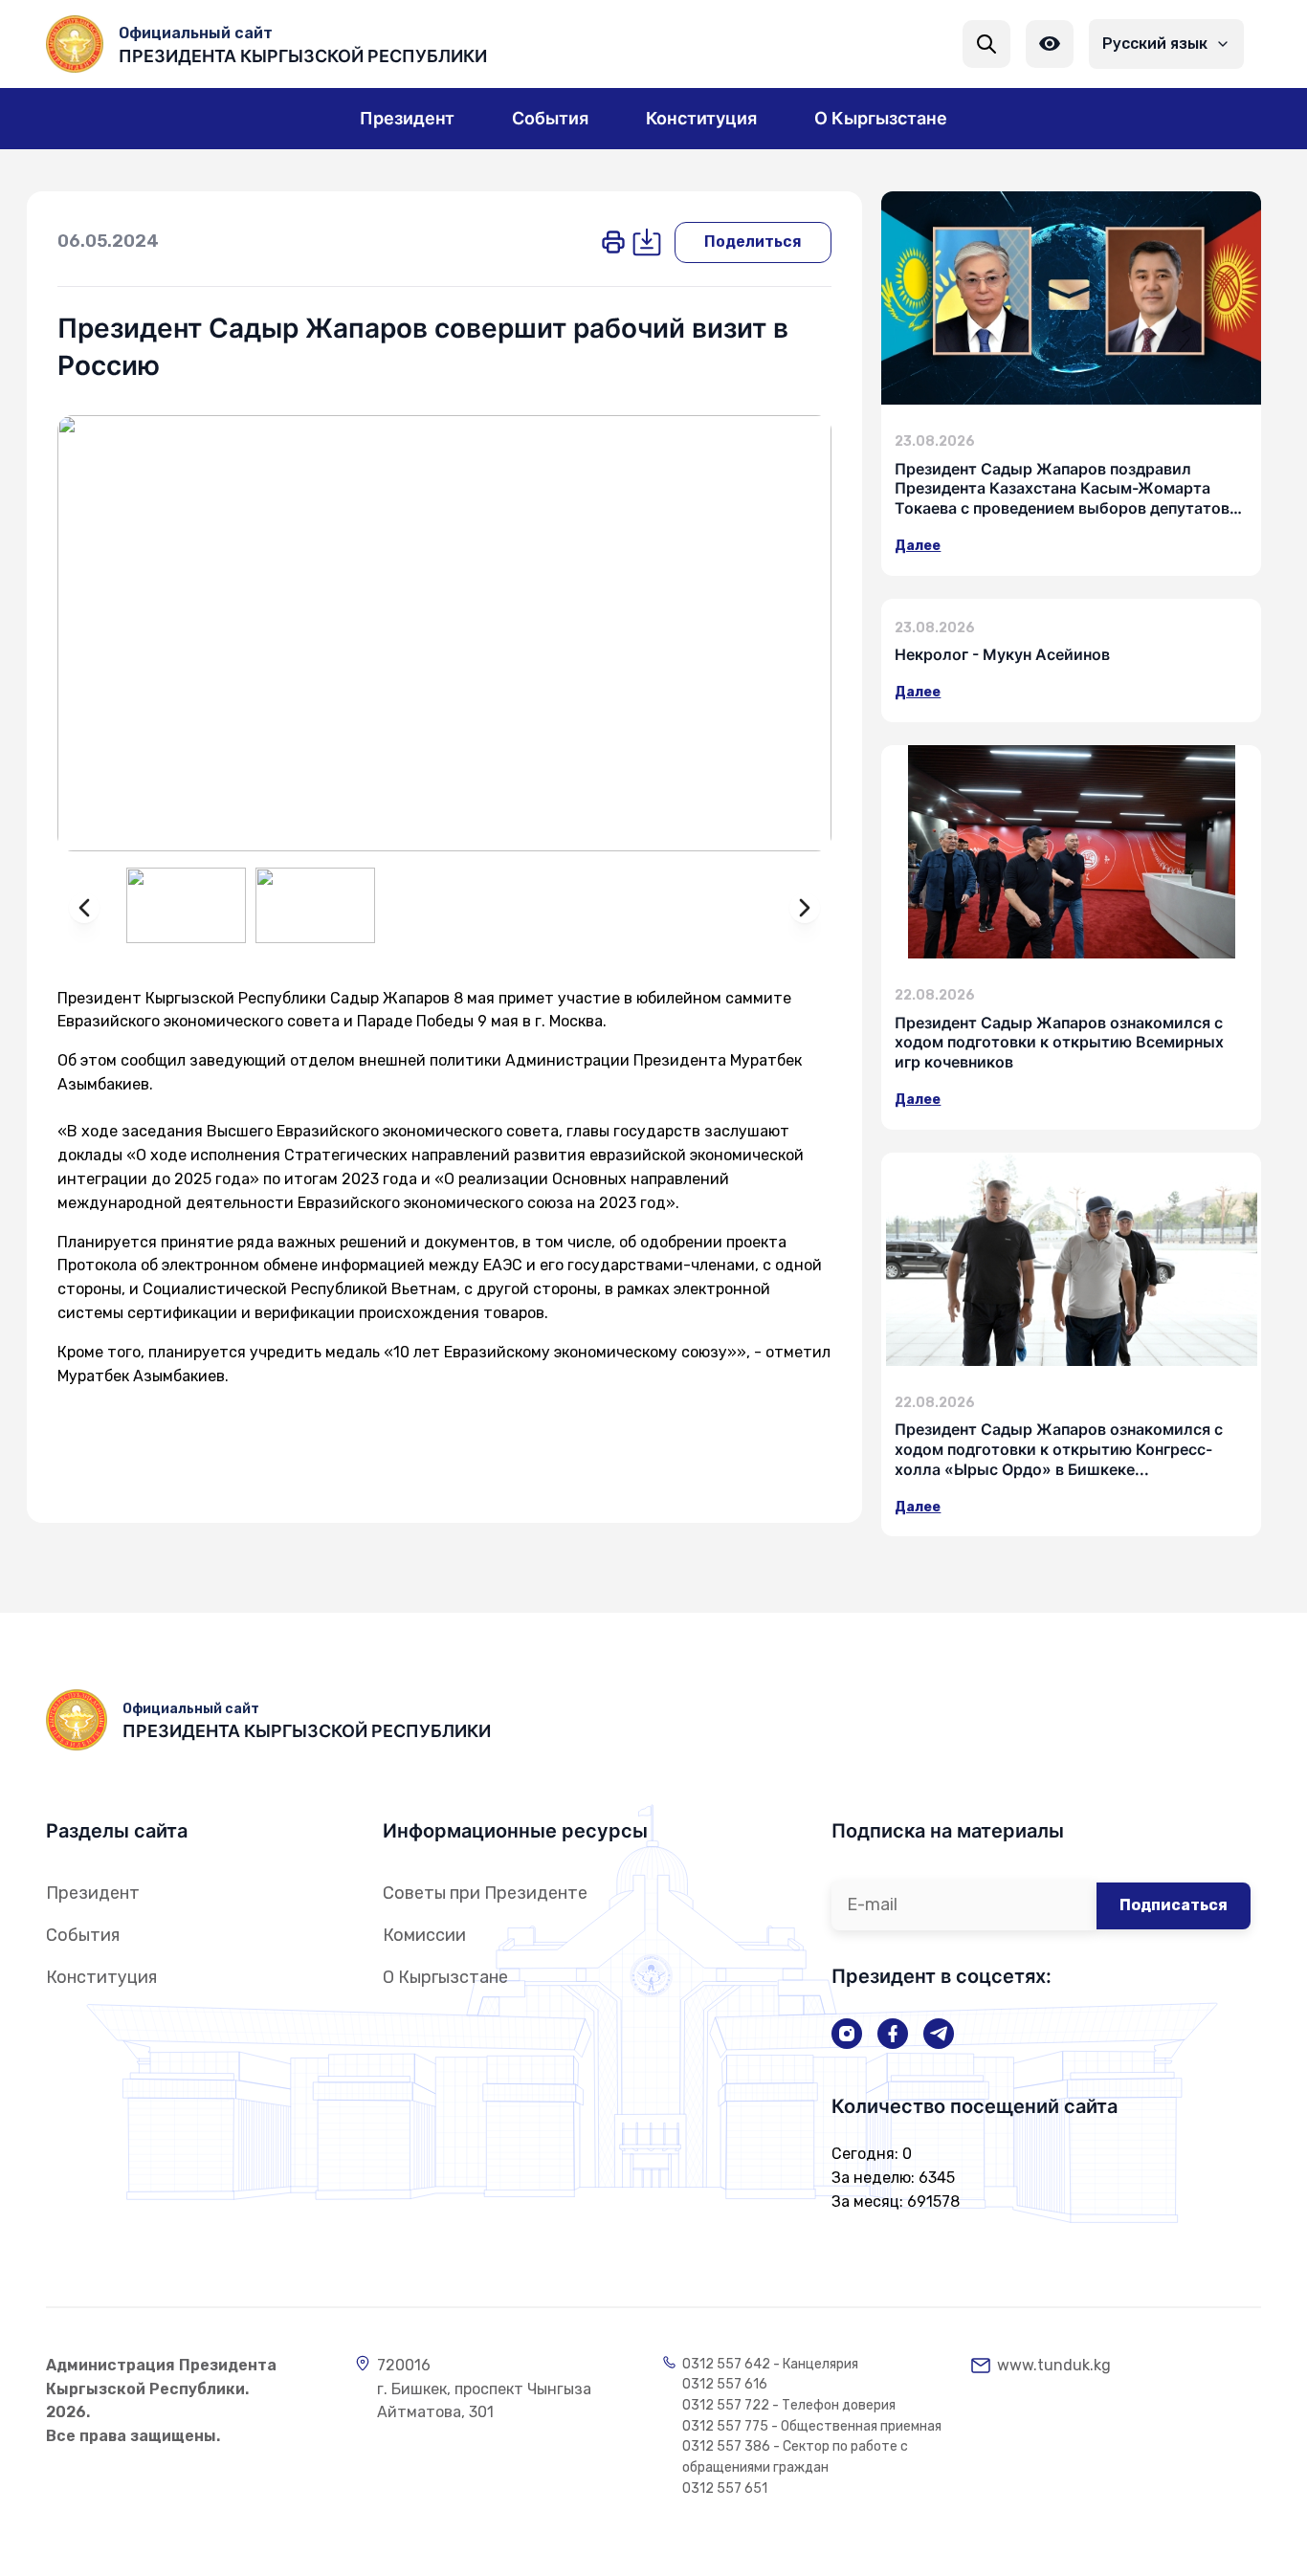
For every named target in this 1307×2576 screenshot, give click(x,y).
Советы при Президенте (485, 1893)
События (83, 1935)
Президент (93, 1893)
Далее (918, 546)
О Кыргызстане (445, 1977)
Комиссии (424, 1935)
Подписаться (1174, 1905)
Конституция (101, 1977)
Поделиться (753, 242)
